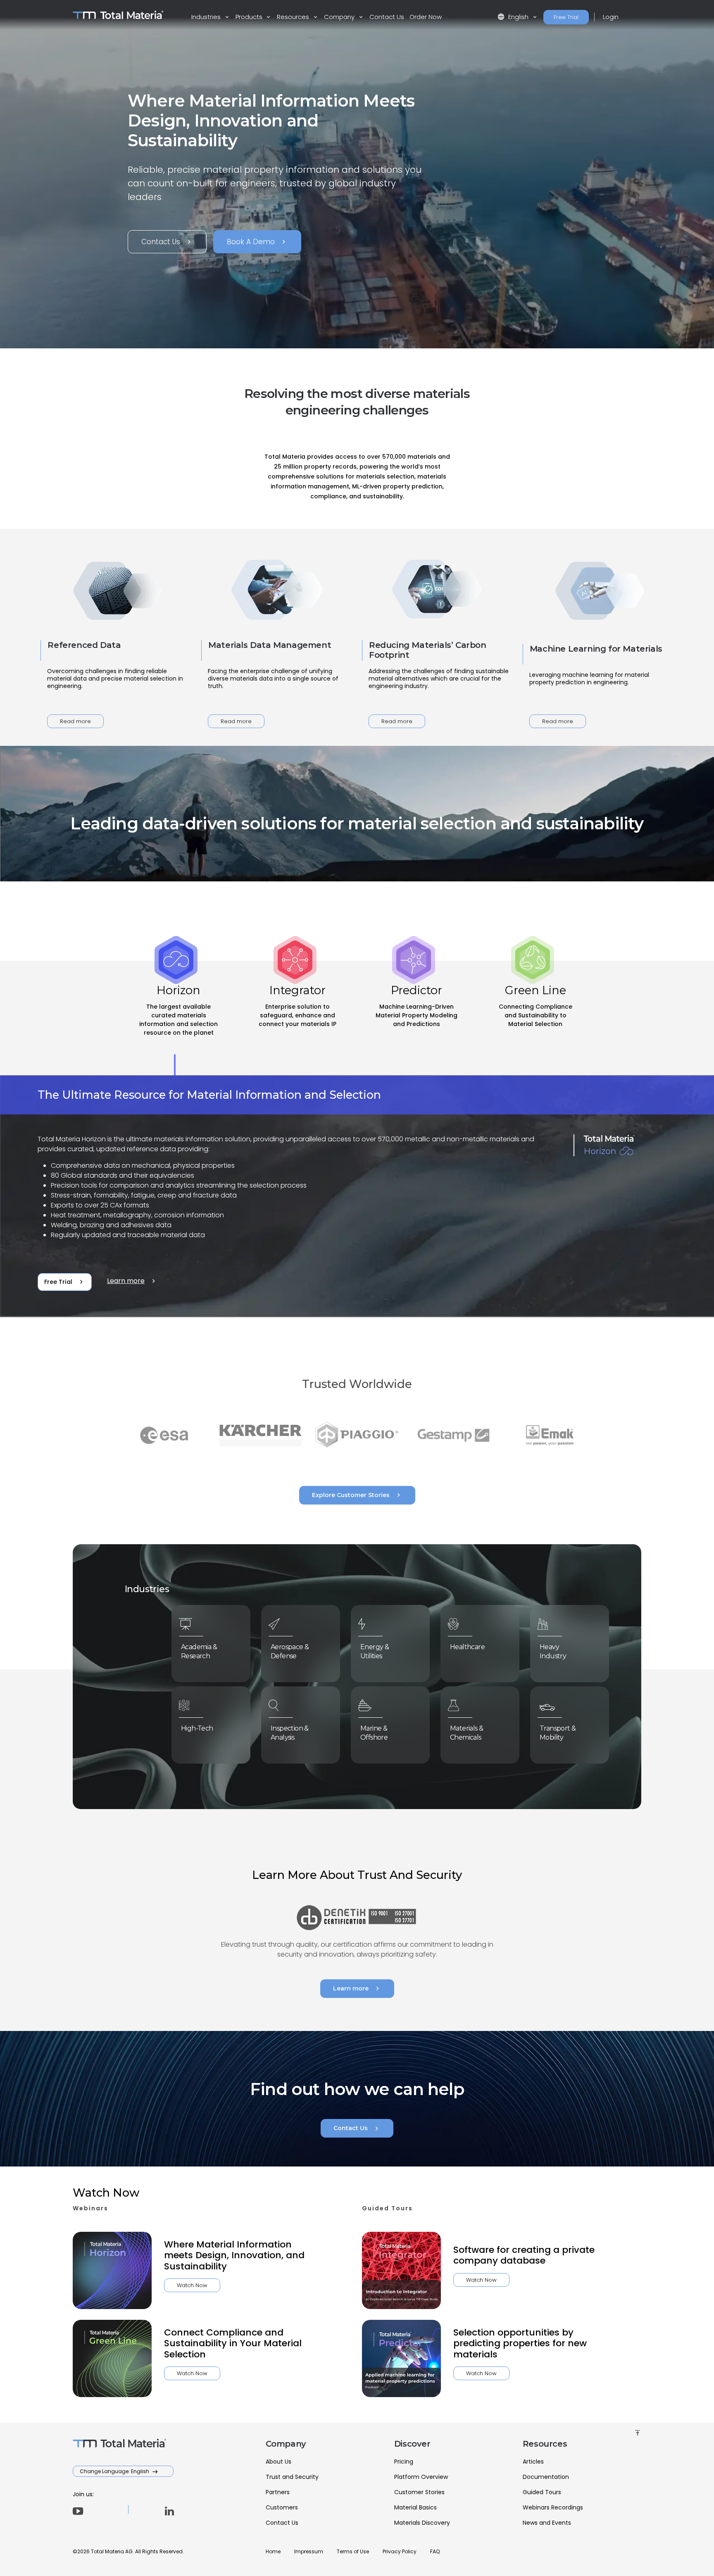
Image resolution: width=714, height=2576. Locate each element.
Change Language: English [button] (115, 2471)
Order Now (426, 17)
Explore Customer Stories (357, 1495)
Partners (278, 2492)
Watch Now (192, 2285)
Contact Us (387, 17)
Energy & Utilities (375, 1651)
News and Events (547, 2523)
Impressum (309, 2551)
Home (273, 2551)
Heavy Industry (553, 1651)
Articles (533, 2462)
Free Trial (566, 17)
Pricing (404, 2462)
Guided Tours (542, 2492)
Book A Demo (257, 242)
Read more (75, 721)
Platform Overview (421, 2477)
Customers (282, 2507)
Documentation (546, 2477)
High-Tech (197, 1728)
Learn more (132, 1281)
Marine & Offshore (374, 1733)
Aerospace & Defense (290, 1651)
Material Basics (415, 2507)
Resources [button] (294, 17)
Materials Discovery (422, 2523)
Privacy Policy (400, 2551)
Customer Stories (419, 2492)
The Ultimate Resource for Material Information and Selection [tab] (209, 1095)
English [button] (514, 17)
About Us (278, 2462)
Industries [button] (207, 17)
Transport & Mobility (558, 1733)
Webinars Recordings (553, 2507)
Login (611, 17)
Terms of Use (353, 2551)
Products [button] (250, 17)
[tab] (178, 1018)
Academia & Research (199, 1651)
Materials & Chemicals (466, 1733)
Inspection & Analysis (290, 1733)
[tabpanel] (357, 1197)
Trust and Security (292, 2477)
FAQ (435, 2551)
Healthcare (467, 1647)
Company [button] (340, 17)
